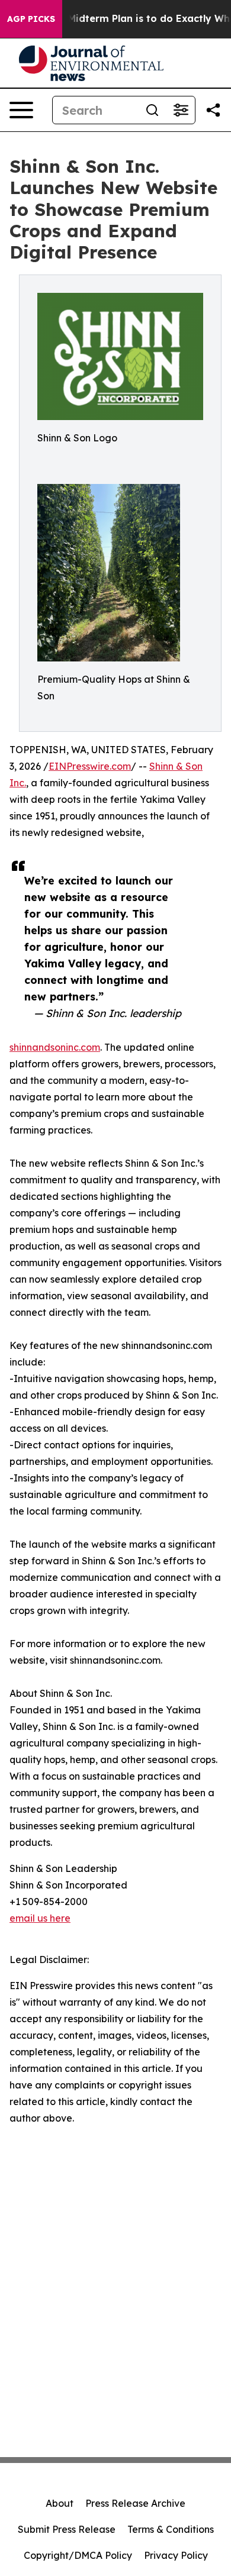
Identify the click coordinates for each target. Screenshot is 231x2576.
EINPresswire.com (90, 766)
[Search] (152, 110)
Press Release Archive (135, 2503)
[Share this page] (213, 110)
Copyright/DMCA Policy (78, 2555)
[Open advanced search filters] (181, 110)
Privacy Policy (176, 2555)
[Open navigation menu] (21, 110)
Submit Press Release (67, 2529)
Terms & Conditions (171, 2529)
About (60, 2503)
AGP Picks (31, 19)
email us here (40, 1918)
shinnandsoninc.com (55, 1047)
